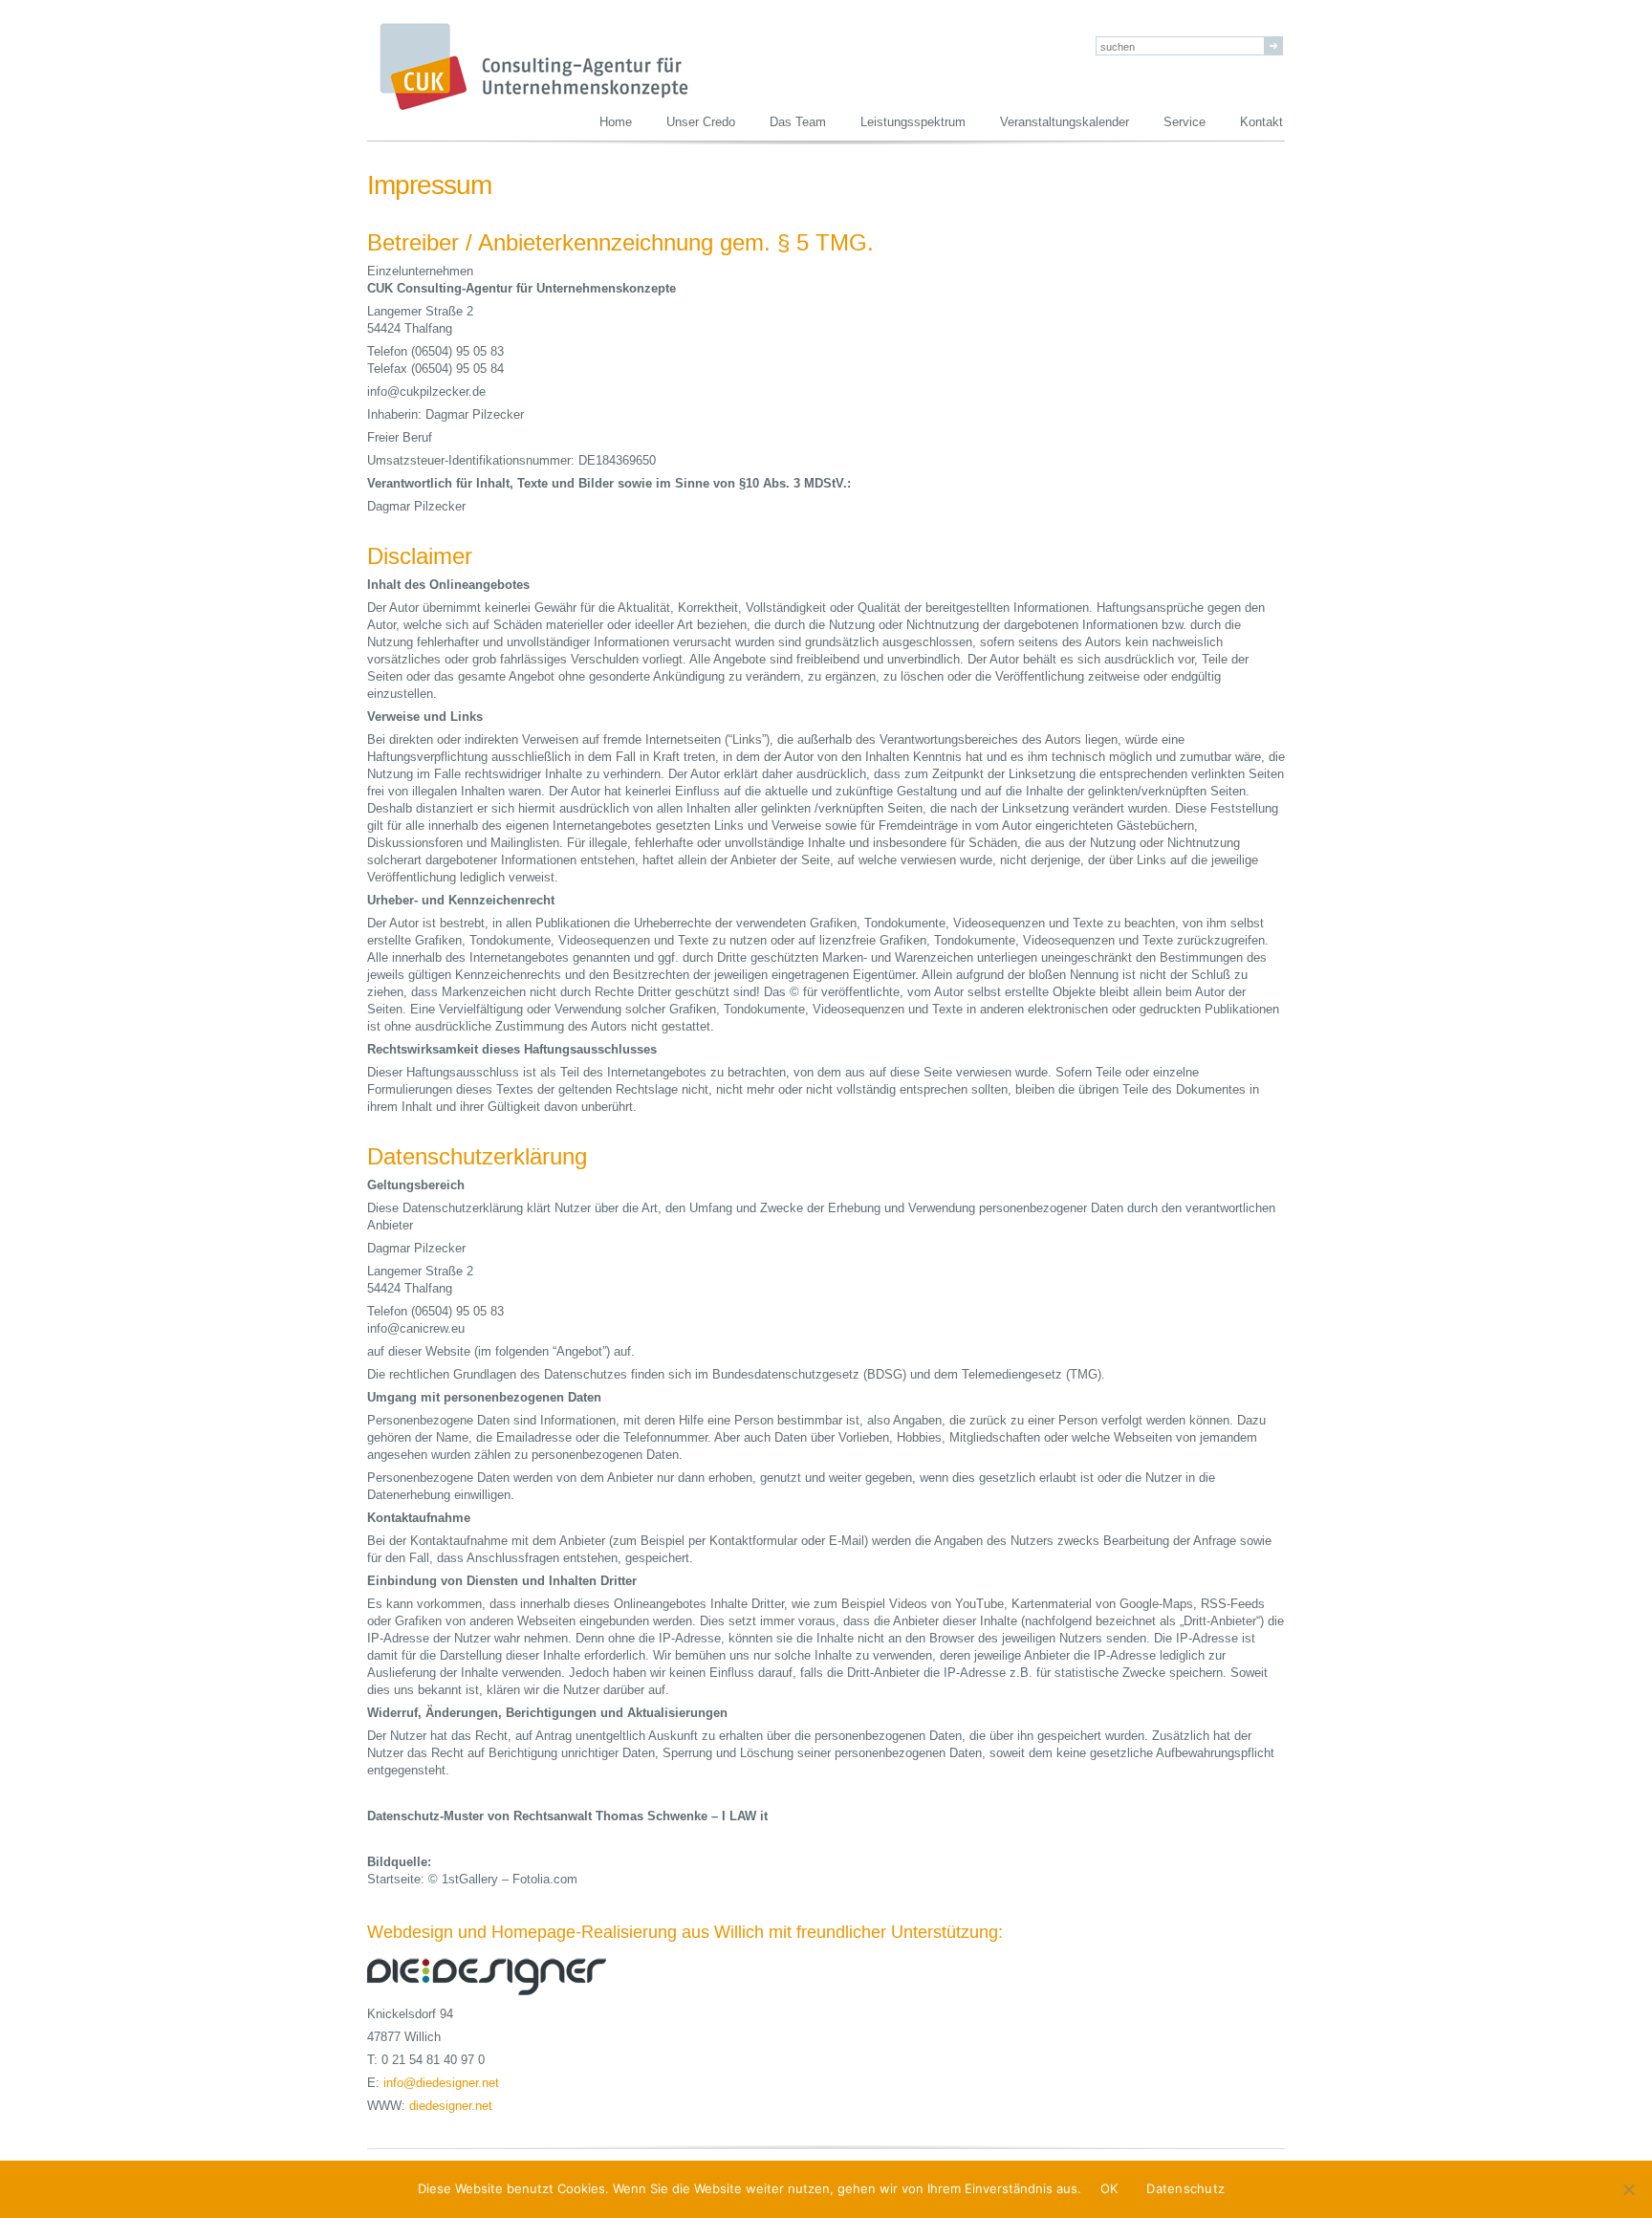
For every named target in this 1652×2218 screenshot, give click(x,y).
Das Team (798, 122)
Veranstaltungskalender (1065, 122)
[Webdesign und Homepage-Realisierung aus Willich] (369, 1896)
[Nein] (1628, 2189)
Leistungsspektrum (913, 122)
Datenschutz (1185, 2188)
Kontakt (1261, 122)
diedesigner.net (451, 2106)
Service (1185, 122)
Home (616, 122)
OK (1109, 2188)
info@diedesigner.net (441, 2083)
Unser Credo (701, 122)
